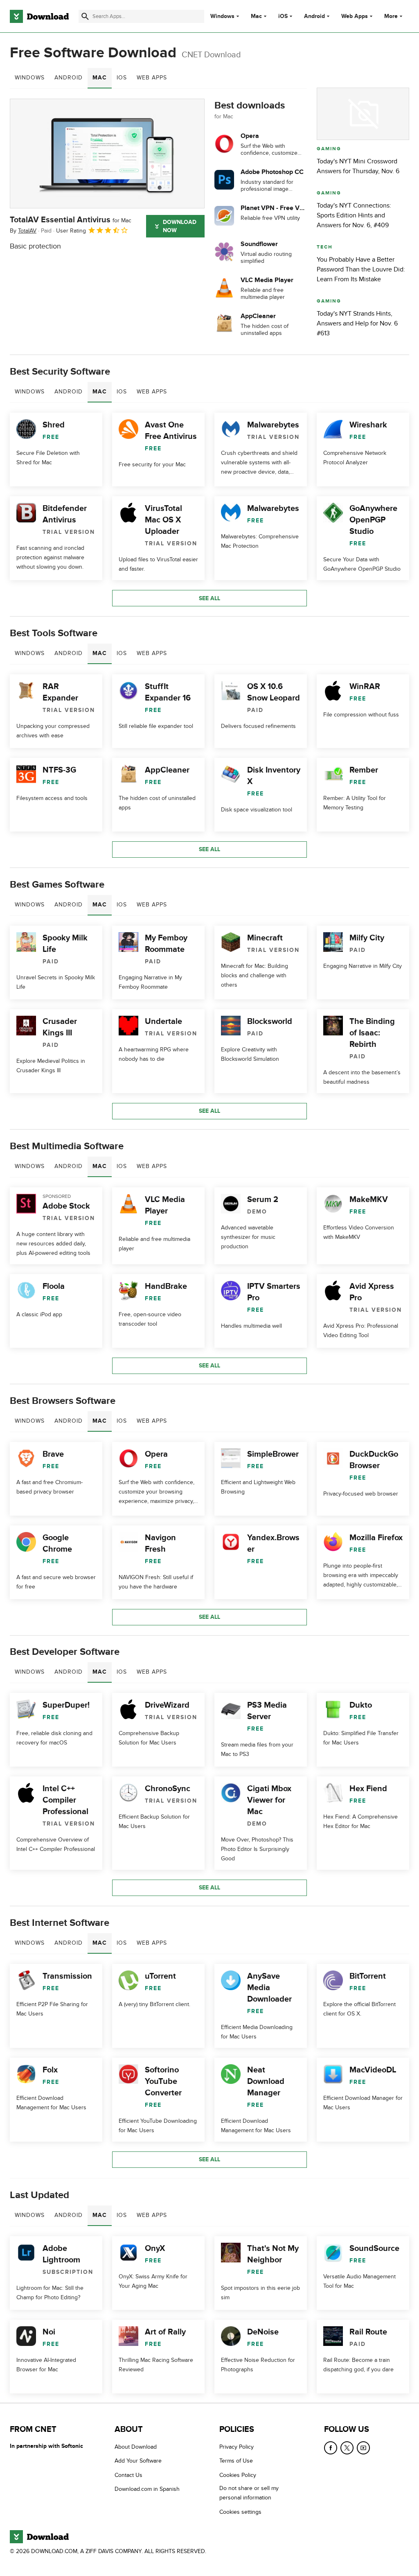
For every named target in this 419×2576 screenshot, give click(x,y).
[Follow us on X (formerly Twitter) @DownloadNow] (347, 2448)
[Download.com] (39, 16)
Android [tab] (69, 78)
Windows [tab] (30, 78)
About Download (136, 2447)
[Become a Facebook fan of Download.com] (331, 2448)
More (391, 16)
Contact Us (128, 2475)
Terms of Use (236, 2461)
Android (314, 16)
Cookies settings (240, 2512)
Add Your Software (138, 2461)
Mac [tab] (100, 78)
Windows (222, 16)
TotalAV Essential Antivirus (71, 220)
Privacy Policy (237, 2447)
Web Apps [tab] (152, 78)
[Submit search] (85, 16)
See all (209, 598)
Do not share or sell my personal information (249, 2493)
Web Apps (355, 16)
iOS (283, 16)
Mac (256, 16)
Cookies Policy (238, 2475)
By (23, 231)
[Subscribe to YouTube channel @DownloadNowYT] (363, 2448)
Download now (180, 226)
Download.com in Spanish (147, 2489)
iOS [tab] (122, 78)
